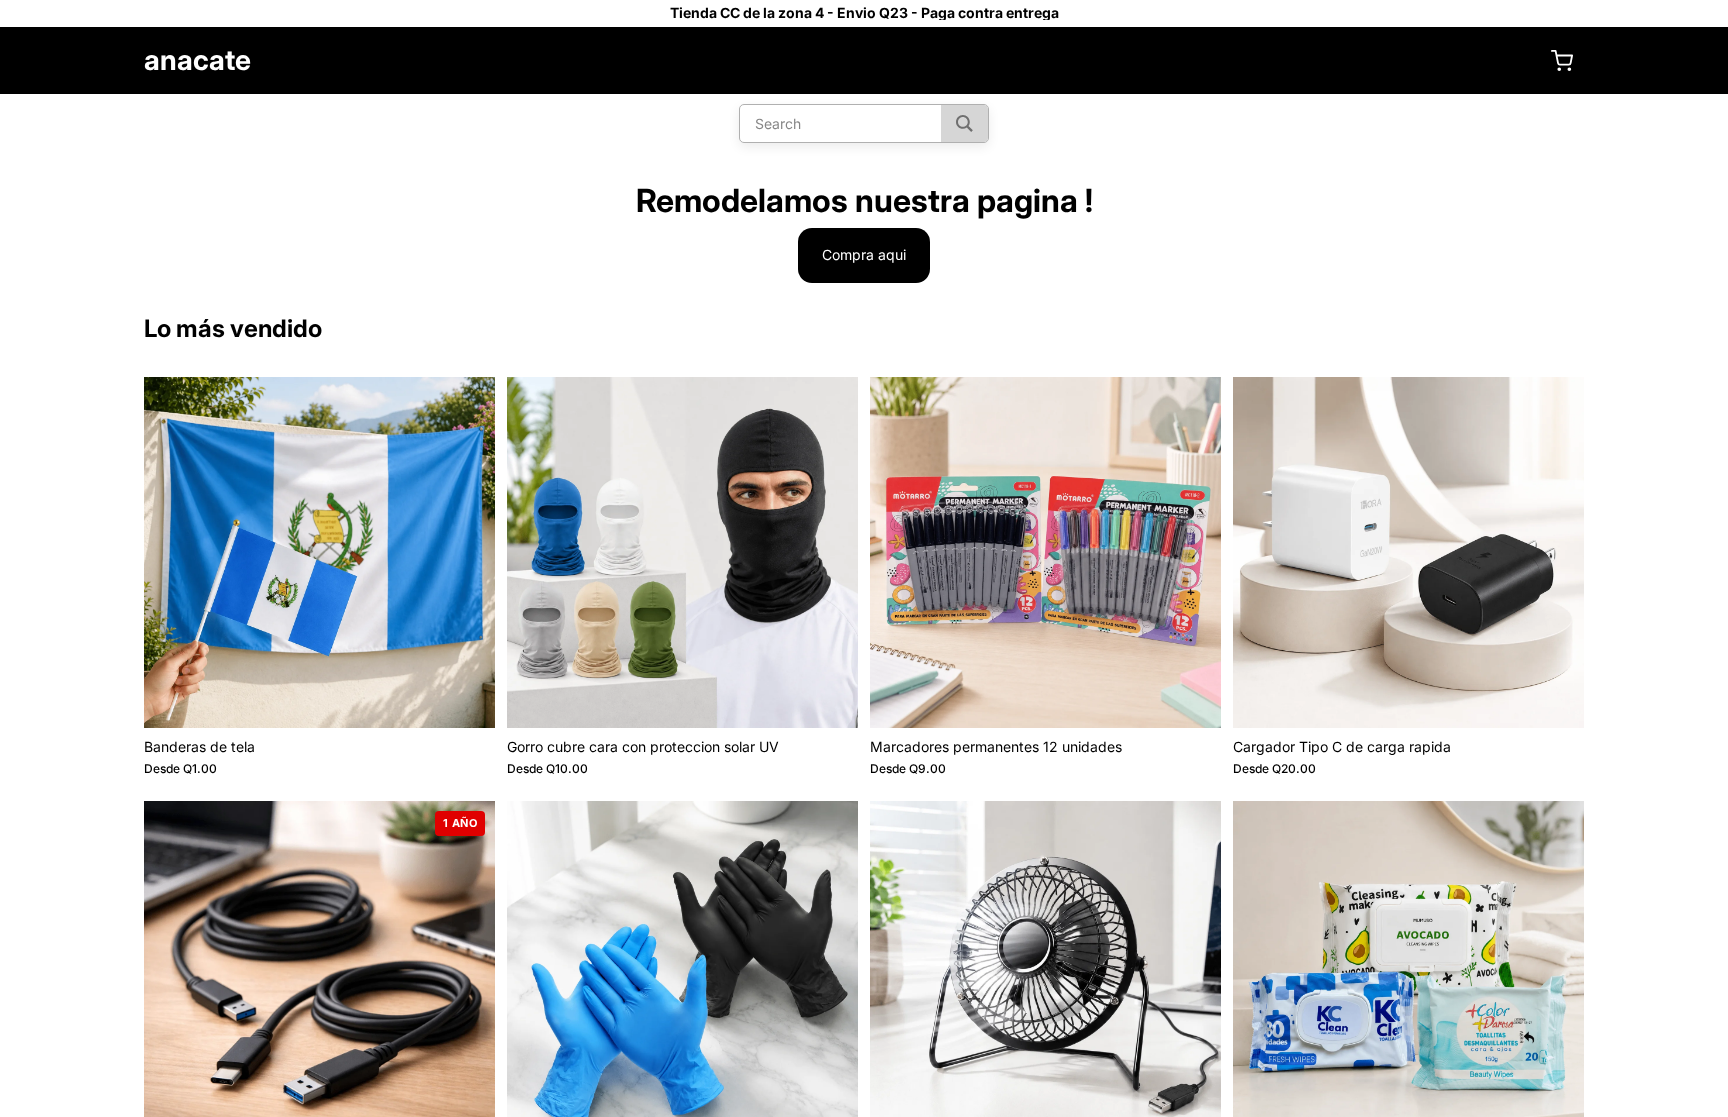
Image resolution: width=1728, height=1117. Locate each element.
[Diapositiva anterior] (174, 552)
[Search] (964, 123)
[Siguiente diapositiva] (465, 552)
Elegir (481, 696)
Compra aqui (864, 254)
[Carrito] (1562, 61)
